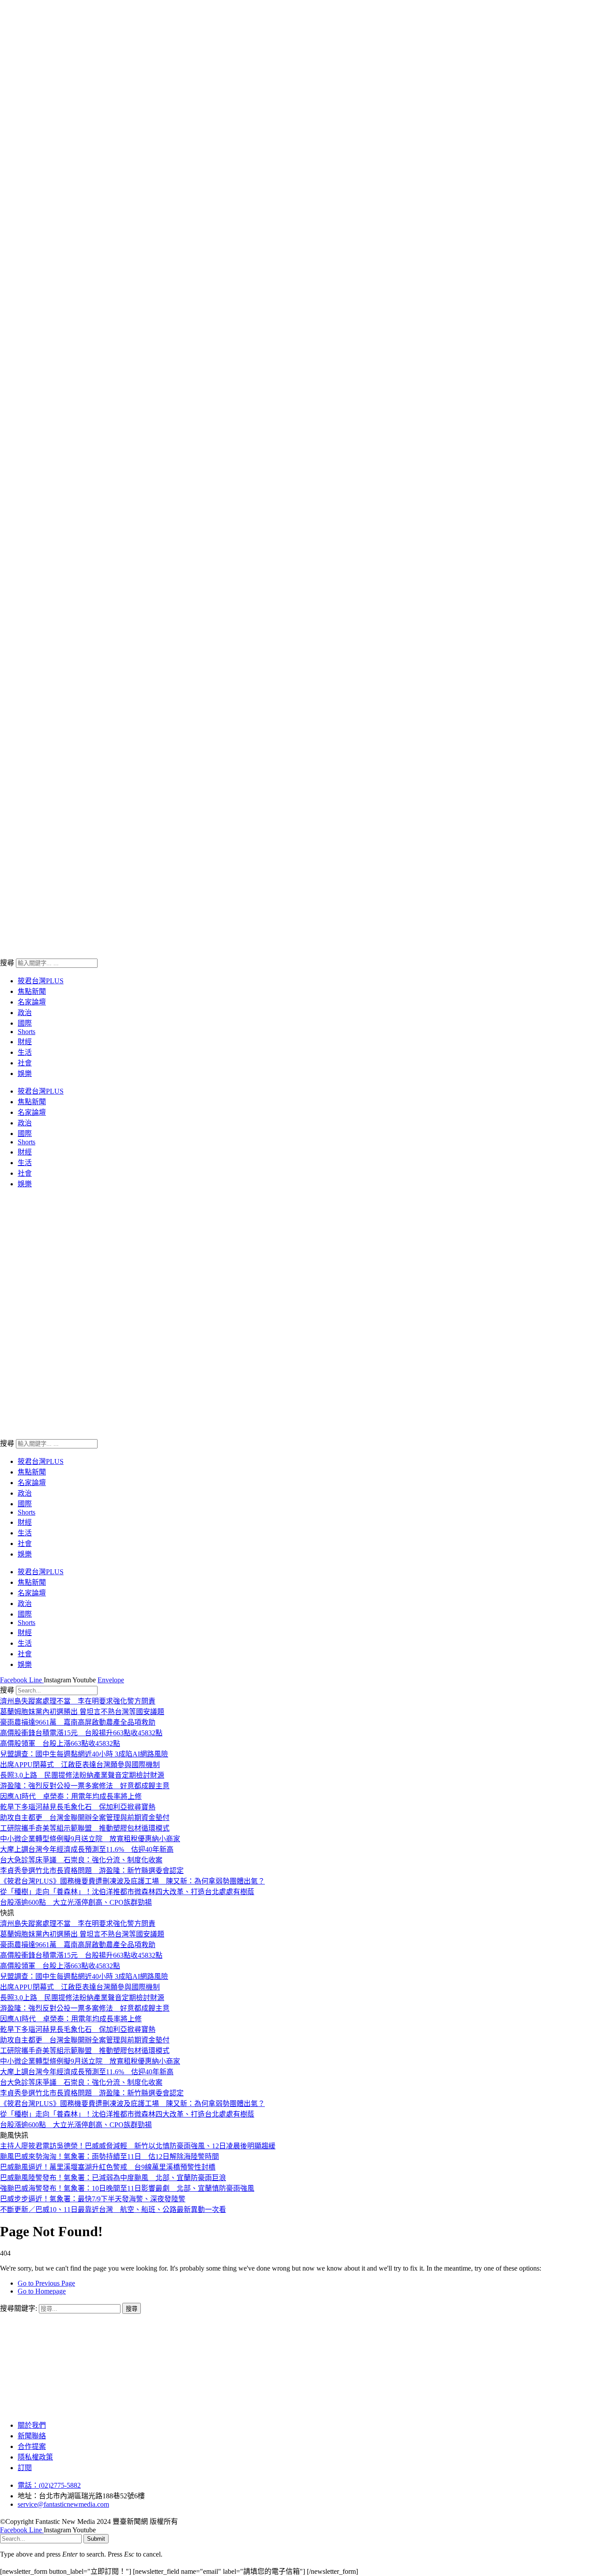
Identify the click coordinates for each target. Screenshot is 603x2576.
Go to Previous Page (46, 2283)
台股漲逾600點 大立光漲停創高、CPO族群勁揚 (76, 1902)
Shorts (26, 1032)
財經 (25, 1042)
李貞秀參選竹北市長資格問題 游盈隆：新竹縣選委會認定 (92, 1871)
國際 (25, 1023)
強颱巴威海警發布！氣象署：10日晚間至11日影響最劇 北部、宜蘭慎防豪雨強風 (127, 2188)
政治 (25, 1013)
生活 (25, 1052)
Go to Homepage (42, 2291)
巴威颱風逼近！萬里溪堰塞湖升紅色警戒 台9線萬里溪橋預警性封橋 (108, 2167)
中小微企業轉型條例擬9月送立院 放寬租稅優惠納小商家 (90, 1839)
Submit (96, 2539)
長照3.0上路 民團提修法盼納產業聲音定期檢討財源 (82, 1775)
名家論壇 (32, 1002)
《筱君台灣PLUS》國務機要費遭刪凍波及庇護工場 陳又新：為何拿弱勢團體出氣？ (132, 1881)
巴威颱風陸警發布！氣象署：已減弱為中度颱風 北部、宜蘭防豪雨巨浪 (113, 2178)
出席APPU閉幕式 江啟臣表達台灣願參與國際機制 (80, 1765)
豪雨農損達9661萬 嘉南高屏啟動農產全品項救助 (78, 1722)
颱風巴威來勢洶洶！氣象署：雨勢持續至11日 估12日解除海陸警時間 (109, 2157)
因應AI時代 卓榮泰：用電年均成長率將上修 (71, 1796)
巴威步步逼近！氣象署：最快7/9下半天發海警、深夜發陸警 (93, 2199)
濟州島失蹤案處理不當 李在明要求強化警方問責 (78, 1701)
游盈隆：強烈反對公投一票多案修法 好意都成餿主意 (85, 1786)
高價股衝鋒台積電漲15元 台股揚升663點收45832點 (81, 1733)
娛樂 (25, 1074)
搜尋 (7, 963)
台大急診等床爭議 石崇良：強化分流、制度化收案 (81, 1860)
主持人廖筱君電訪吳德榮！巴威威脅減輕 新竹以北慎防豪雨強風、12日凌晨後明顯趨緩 (138, 2146)
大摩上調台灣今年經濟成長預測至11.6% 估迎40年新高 (87, 1849)
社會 (25, 1063)
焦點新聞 (32, 991)
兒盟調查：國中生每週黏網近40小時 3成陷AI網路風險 (84, 1754)
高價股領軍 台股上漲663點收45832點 (60, 1743)
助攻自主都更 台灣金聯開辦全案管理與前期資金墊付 (85, 1818)
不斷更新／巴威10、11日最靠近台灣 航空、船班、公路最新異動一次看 (113, 2209)
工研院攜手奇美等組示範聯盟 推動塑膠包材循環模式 (85, 1828)
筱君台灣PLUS (41, 981)
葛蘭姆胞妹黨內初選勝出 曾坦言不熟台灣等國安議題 (82, 1712)
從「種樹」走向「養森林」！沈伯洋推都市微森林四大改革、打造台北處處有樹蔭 (127, 1892)
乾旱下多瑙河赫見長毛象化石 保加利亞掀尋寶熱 (78, 1807)
